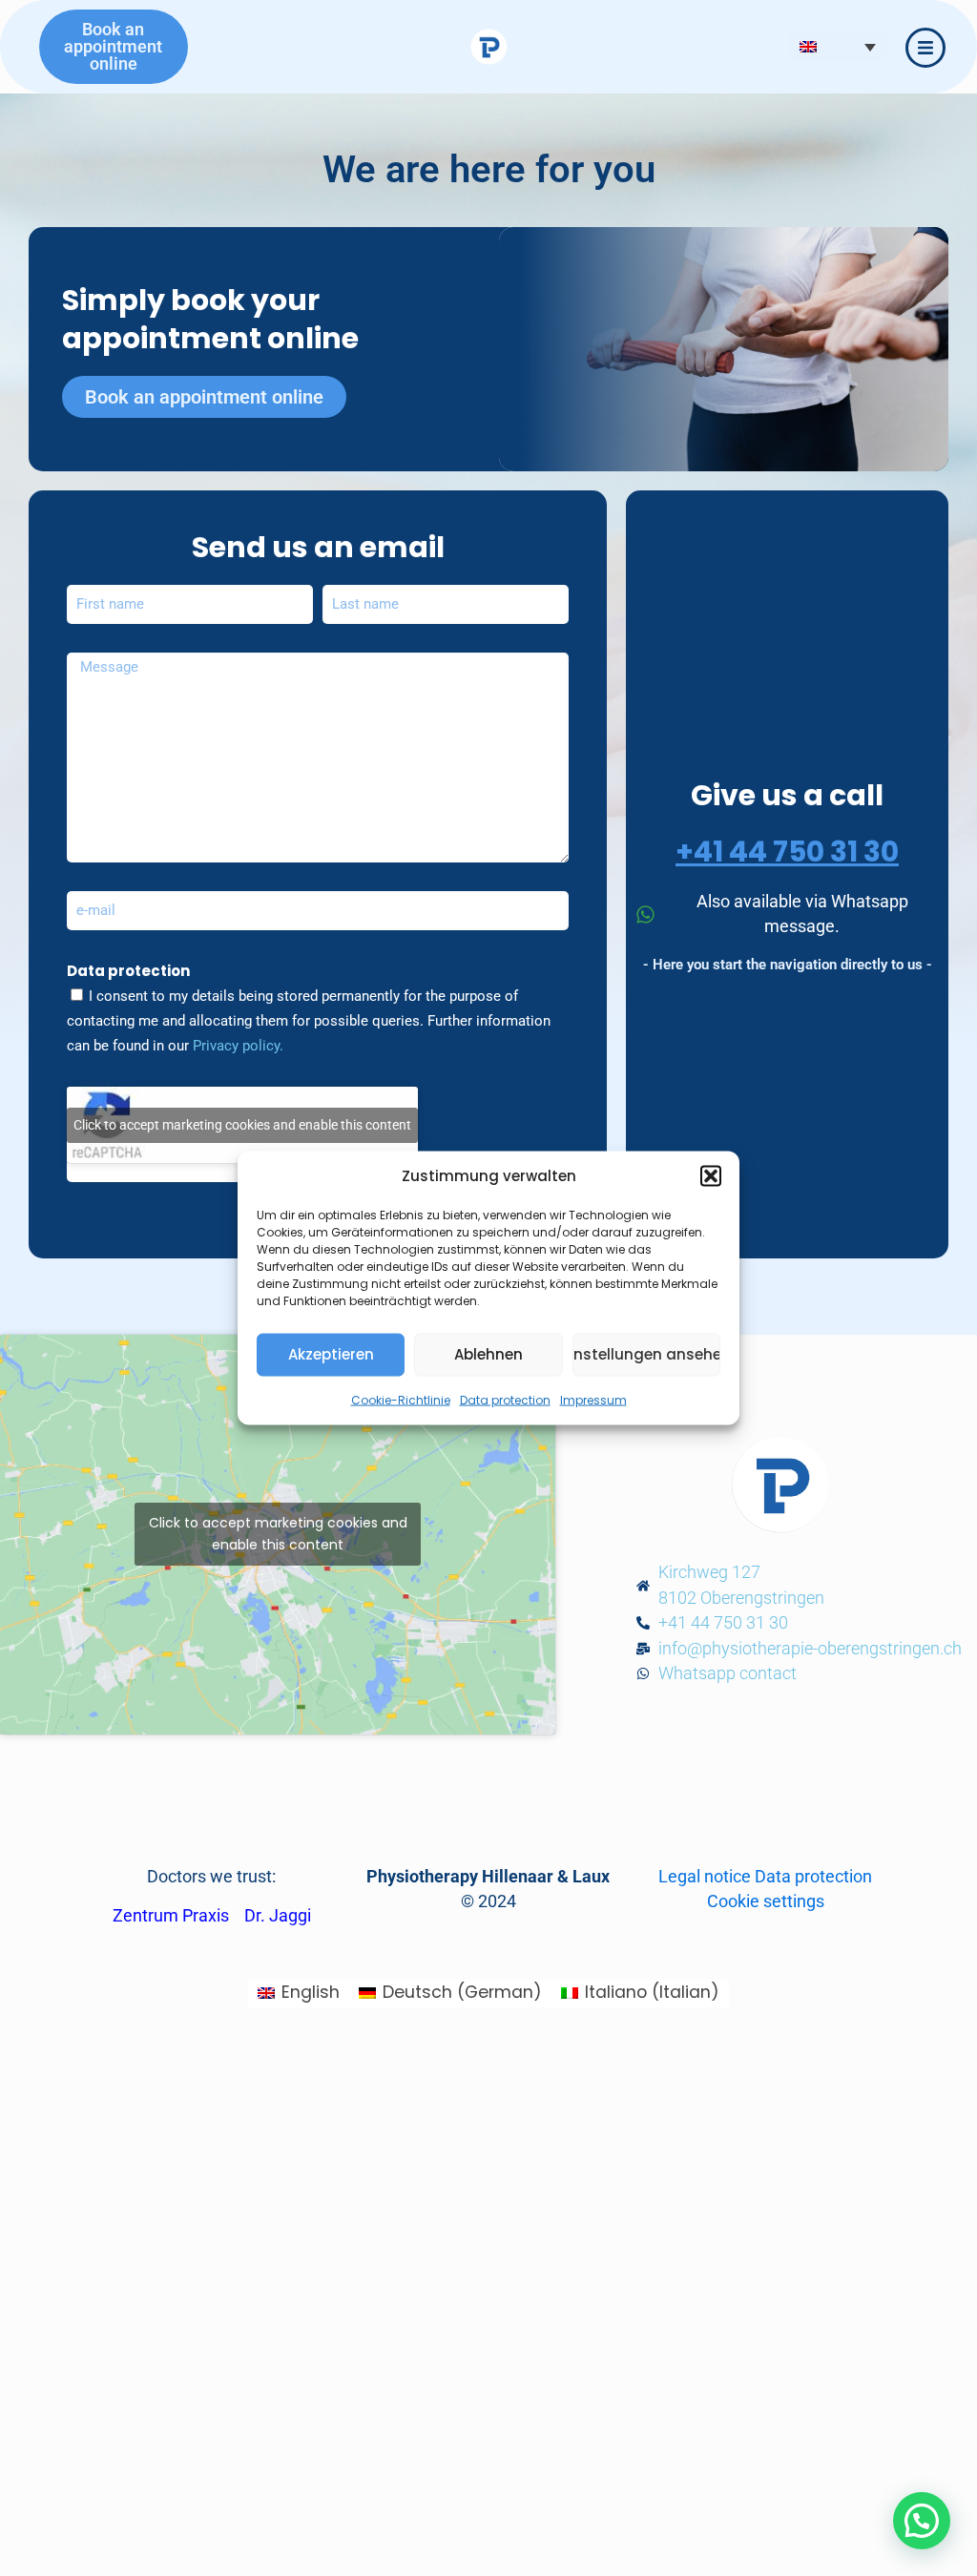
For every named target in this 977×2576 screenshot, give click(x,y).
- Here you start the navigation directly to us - (788, 965)
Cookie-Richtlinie (401, 1399)
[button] (711, 1176)
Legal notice (705, 1877)
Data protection (505, 1399)
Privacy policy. (238, 1046)
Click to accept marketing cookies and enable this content (242, 1125)
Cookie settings (766, 1901)
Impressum (593, 1399)
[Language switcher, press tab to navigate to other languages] (838, 47)
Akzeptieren (331, 1354)
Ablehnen (488, 1354)
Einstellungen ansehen (646, 1354)
